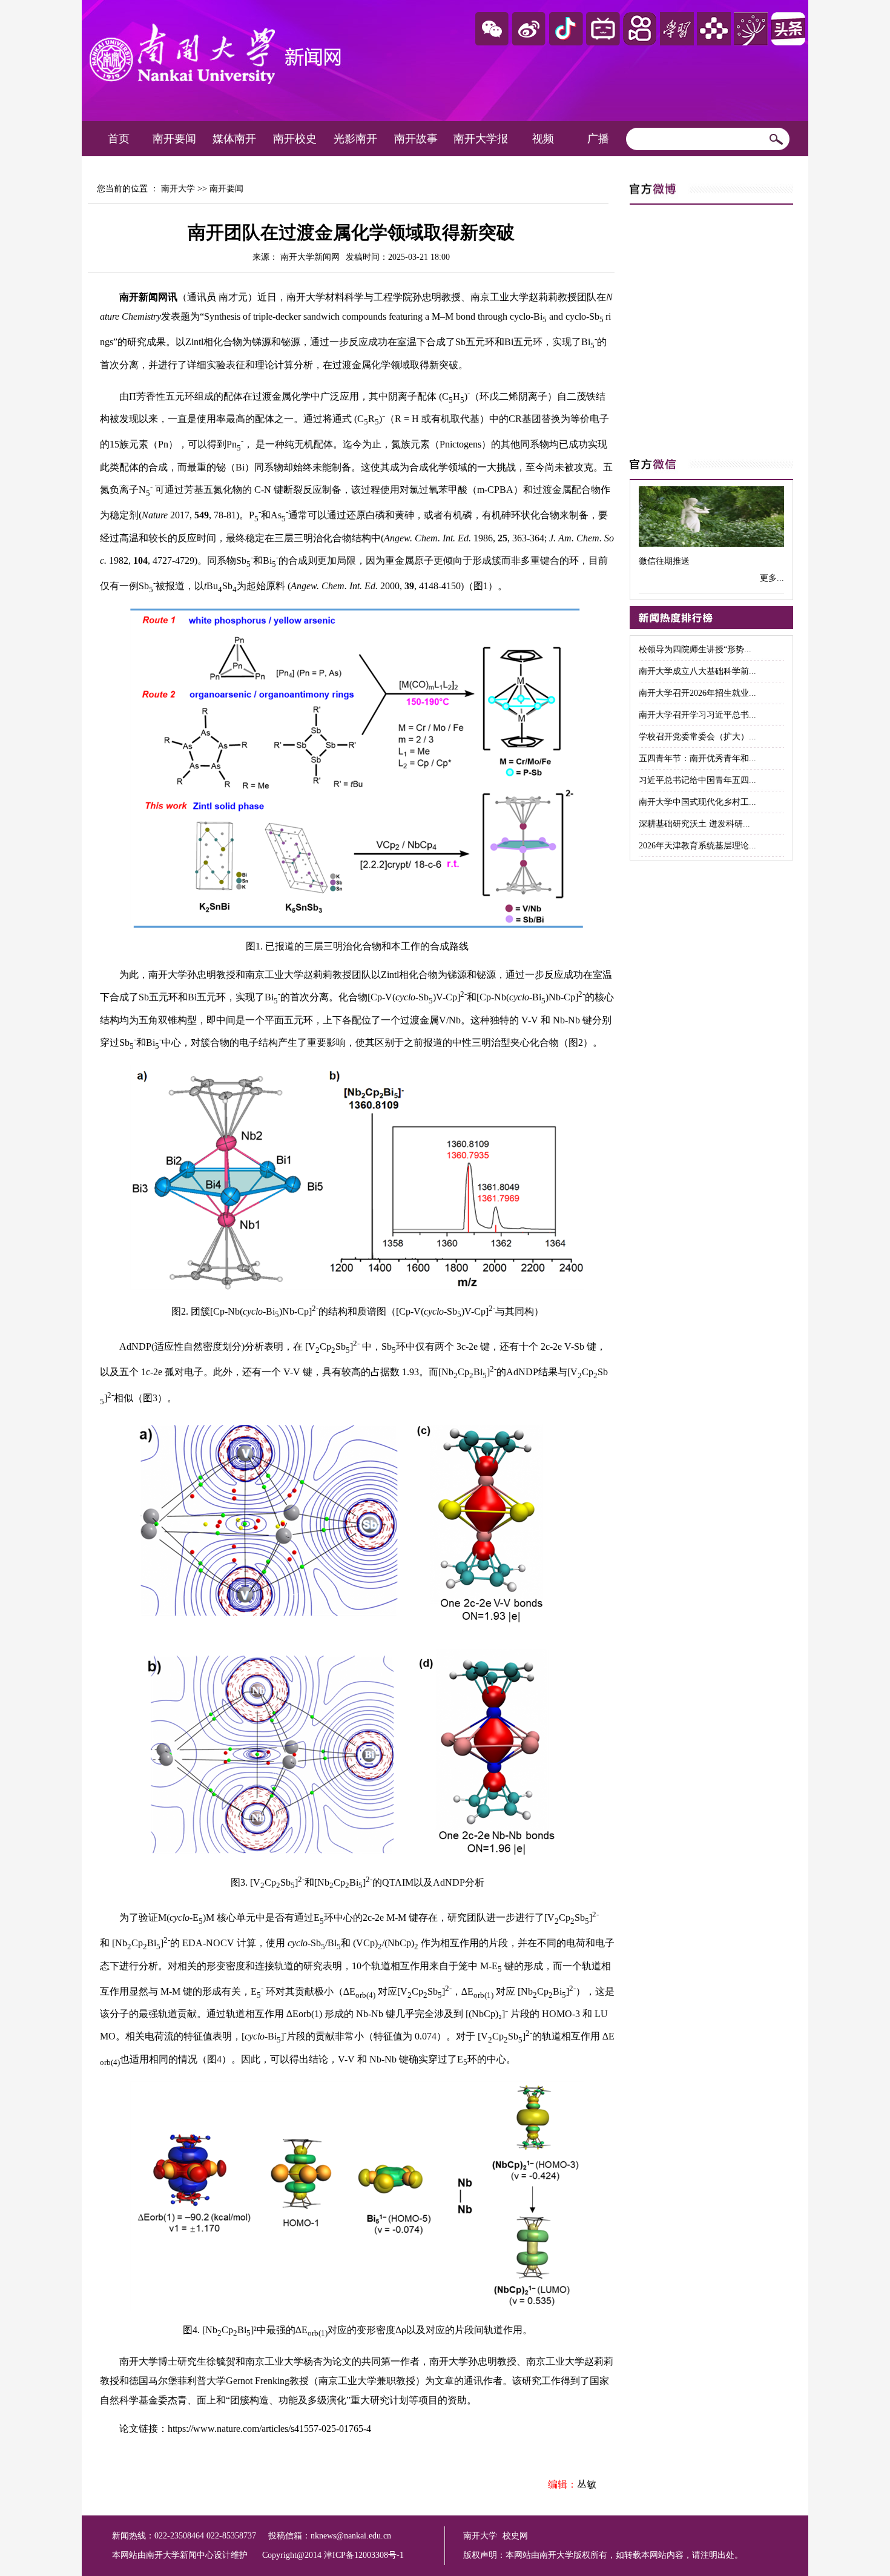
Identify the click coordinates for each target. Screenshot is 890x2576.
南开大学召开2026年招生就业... (697, 693)
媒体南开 (234, 139)
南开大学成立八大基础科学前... (697, 671)
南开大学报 (481, 139)
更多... (772, 578)
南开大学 (178, 189)
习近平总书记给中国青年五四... (697, 780)
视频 (543, 139)
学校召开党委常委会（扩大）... (697, 737)
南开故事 (416, 139)
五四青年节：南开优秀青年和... (697, 758)
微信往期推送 (664, 561)
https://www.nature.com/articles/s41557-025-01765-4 (269, 2429)
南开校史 (295, 139)
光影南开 (355, 139)
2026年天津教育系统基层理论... (697, 846)
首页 (119, 139)
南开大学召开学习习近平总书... (697, 715)
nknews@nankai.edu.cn (351, 2536)
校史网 (515, 2536)
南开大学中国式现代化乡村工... (697, 802)
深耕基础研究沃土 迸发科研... (694, 824)
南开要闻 (174, 139)
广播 (598, 139)
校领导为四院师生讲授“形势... (695, 649)
